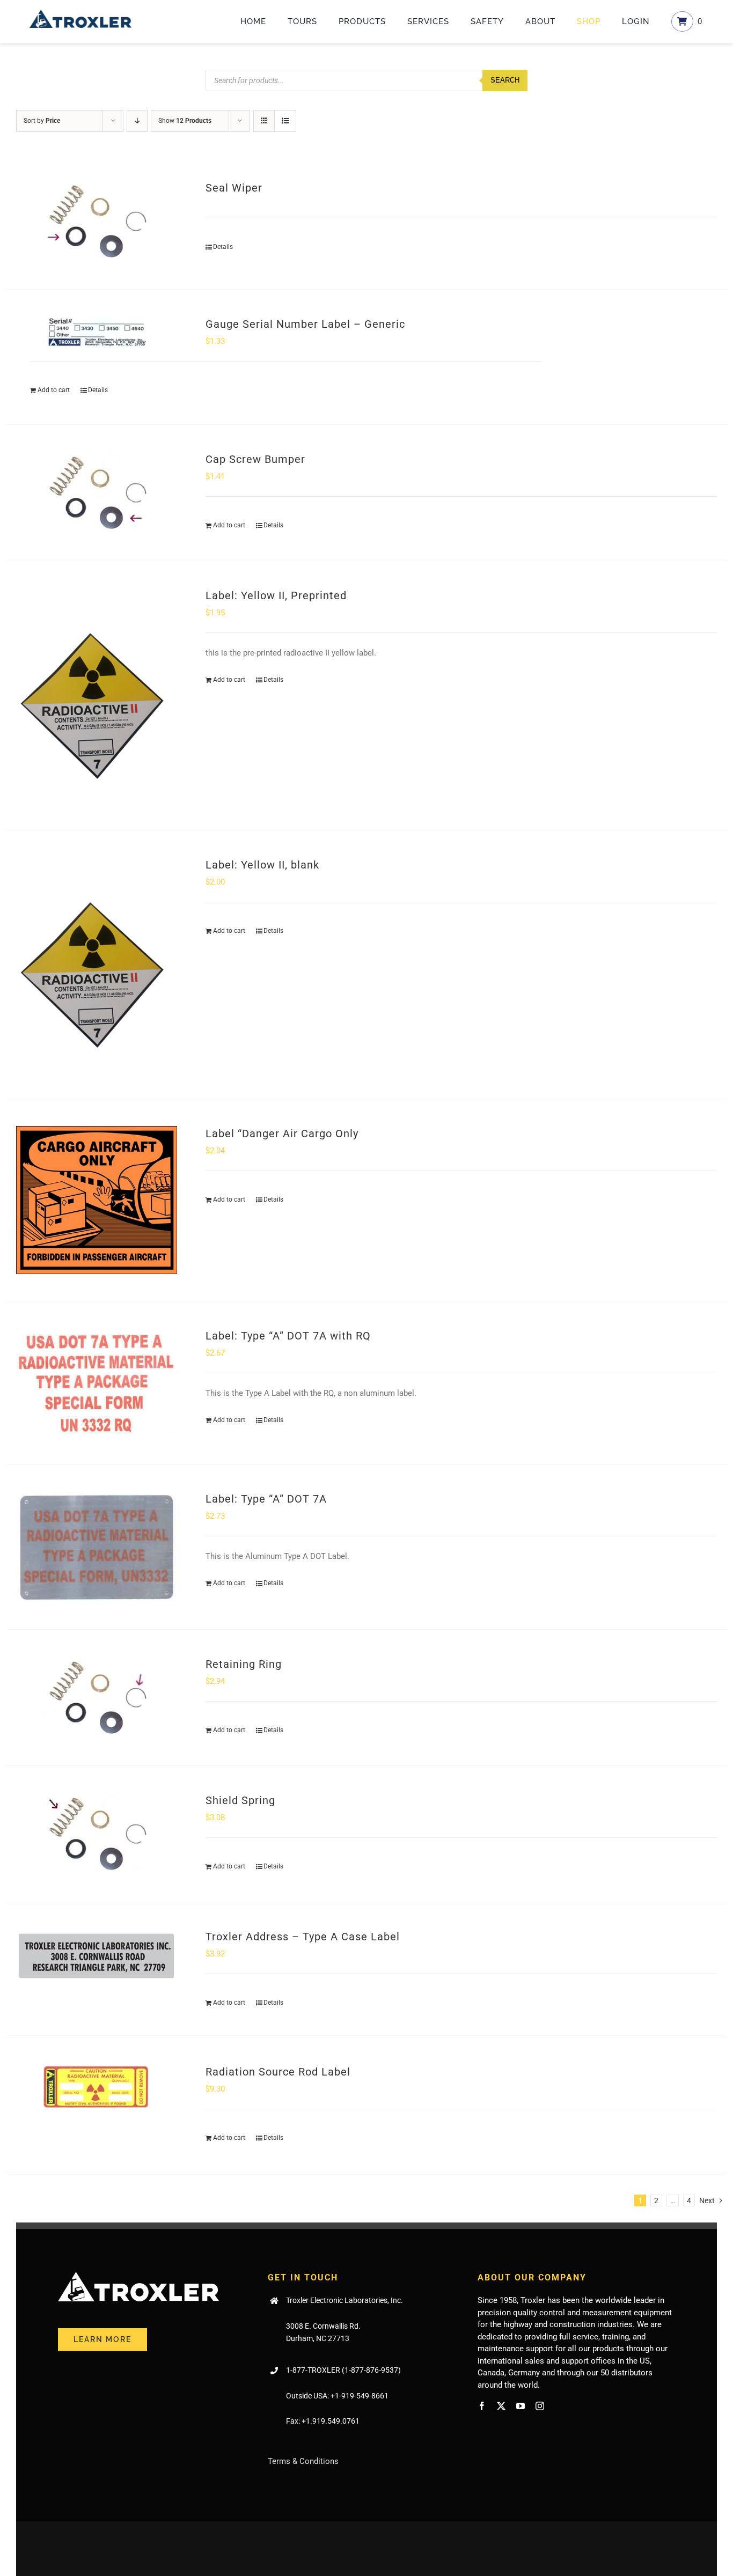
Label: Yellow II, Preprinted (276, 595)
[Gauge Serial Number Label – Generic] (97, 332)
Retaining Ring (244, 1664)
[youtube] (521, 2406)
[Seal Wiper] (97, 221)
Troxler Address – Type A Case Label (303, 1937)
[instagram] (540, 2406)
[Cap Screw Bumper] (97, 493)
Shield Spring (240, 1800)
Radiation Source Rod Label (278, 2072)
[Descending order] (137, 121)
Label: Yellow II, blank (262, 865)
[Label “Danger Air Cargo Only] (97, 1200)
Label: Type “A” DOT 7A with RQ (288, 1336)
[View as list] (285, 121)
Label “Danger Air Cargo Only (282, 1134)
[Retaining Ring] (97, 1698)
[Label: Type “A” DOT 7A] (97, 1547)
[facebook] (482, 2406)
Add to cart (54, 390)
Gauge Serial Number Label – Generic (305, 324)
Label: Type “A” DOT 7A (266, 1499)
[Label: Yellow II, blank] (97, 965)
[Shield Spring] (97, 1834)
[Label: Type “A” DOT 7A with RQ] (97, 1383)
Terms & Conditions (303, 2461)
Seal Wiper (234, 188)
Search (505, 80)
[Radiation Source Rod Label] (97, 2087)
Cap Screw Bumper (255, 459)
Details (223, 247)
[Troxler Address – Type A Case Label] (97, 1955)
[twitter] (501, 2406)
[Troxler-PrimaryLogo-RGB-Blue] (80, 13)
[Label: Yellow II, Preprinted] (97, 695)
